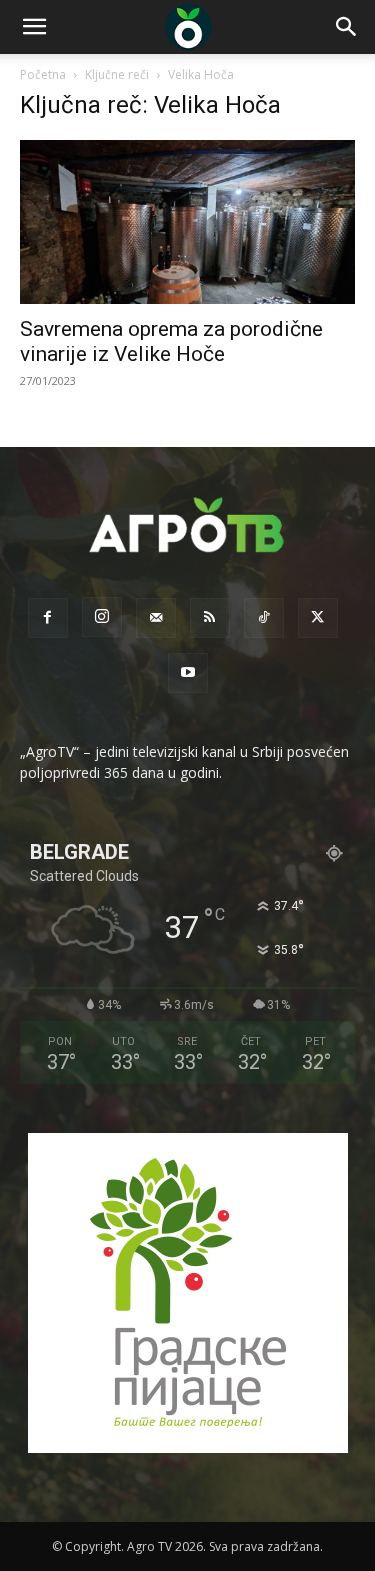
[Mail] (156, 618)
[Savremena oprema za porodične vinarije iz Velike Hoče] (187, 222)
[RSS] (210, 618)
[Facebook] (48, 618)
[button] (34, 27)
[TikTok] (264, 618)
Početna (43, 74)
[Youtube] (188, 673)
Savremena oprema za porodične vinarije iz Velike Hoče (171, 341)
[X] (318, 618)
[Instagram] (102, 617)
